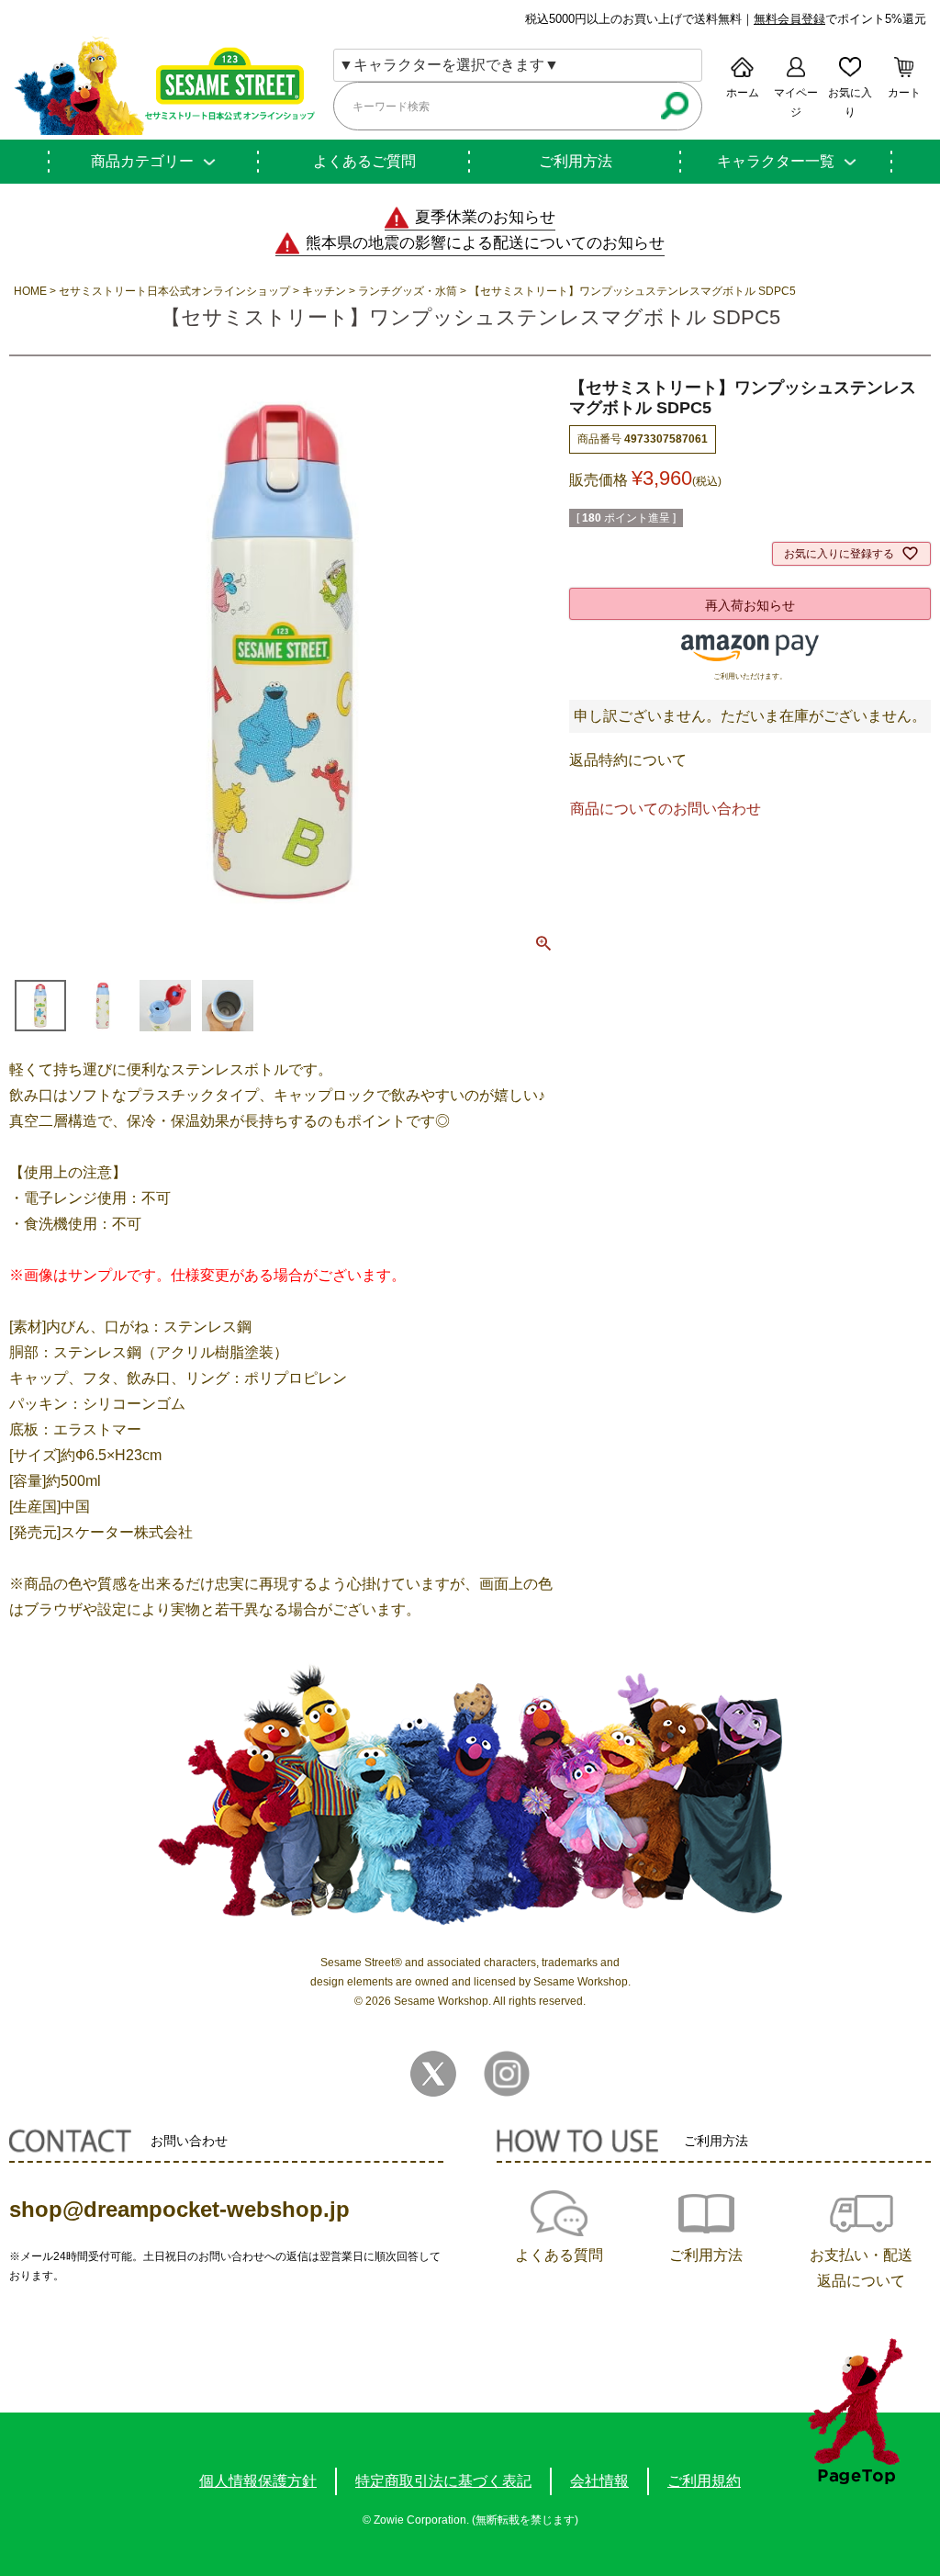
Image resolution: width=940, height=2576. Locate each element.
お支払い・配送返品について (861, 2268)
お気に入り (850, 102)
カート (904, 93)
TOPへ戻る (855, 2411)
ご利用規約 (704, 2481)
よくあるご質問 (364, 161)
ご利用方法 (576, 161)
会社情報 (599, 2481)
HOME (30, 291)
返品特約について (628, 760)
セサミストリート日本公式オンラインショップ (174, 291)
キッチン (324, 291)
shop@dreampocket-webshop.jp (179, 2209)
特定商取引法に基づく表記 (443, 2481)
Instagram (507, 2074)
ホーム (743, 93)
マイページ (796, 102)
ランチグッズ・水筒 (408, 291)
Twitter (433, 2074)
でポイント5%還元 (840, 19)
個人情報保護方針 (258, 2481)
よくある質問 (559, 2255)
